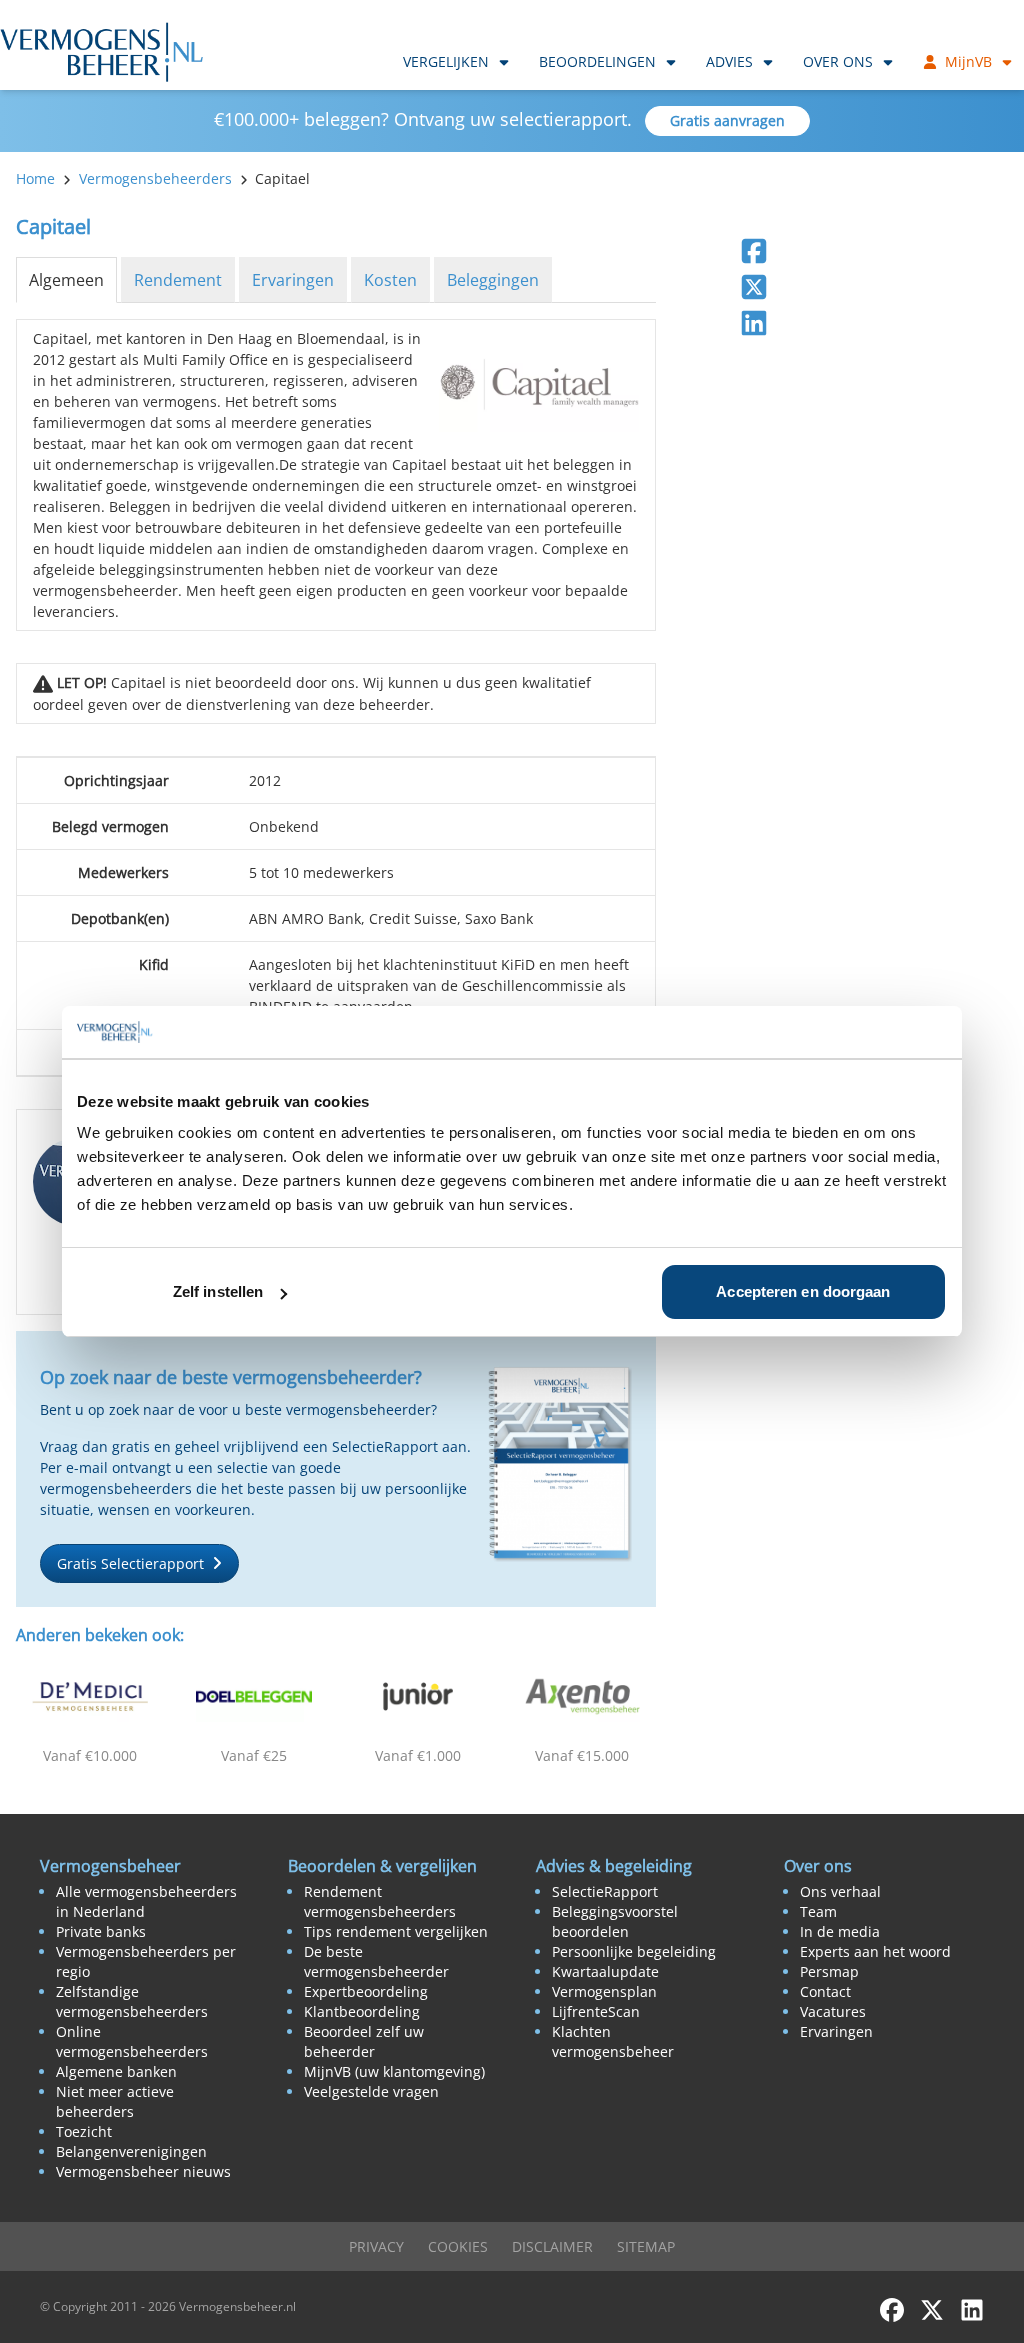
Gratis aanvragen (727, 120)
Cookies (458, 2246)
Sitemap (646, 2246)
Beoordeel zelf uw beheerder (364, 2041)
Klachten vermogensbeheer (613, 2041)
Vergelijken (446, 61)
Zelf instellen (218, 1291)
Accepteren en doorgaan (803, 1291)
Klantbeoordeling (362, 2011)
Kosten (390, 280)
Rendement (178, 280)
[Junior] (418, 1696)
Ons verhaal (840, 1891)
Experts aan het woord (875, 1951)
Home (35, 178)
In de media (840, 1931)
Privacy (376, 2246)
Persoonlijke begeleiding (634, 1951)
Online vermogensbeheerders (132, 2041)
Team (818, 1911)
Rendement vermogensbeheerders (380, 1901)
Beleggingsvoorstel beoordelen (615, 1921)
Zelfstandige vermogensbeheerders (132, 2001)
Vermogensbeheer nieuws (143, 2171)
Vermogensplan (604, 1991)
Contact (825, 1991)
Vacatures (833, 2011)
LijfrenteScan (596, 2011)
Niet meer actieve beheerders (115, 2101)
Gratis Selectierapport (130, 1563)
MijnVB (968, 61)
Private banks (101, 1931)
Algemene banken (116, 2071)
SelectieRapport (605, 1891)
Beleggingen (493, 280)
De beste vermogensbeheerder (376, 1961)
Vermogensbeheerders (155, 178)
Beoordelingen (597, 61)
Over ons (838, 61)
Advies (729, 61)
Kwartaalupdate (605, 1971)
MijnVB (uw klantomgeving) (394, 2071)
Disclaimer (552, 2246)
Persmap (829, 1971)
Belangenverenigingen (131, 2151)
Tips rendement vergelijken (396, 1931)
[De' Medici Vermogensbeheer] (90, 1696)
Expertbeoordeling (366, 1991)
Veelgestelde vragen (371, 2091)
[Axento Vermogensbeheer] (582, 1696)
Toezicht (84, 2131)
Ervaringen (293, 280)
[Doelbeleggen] (254, 1696)
